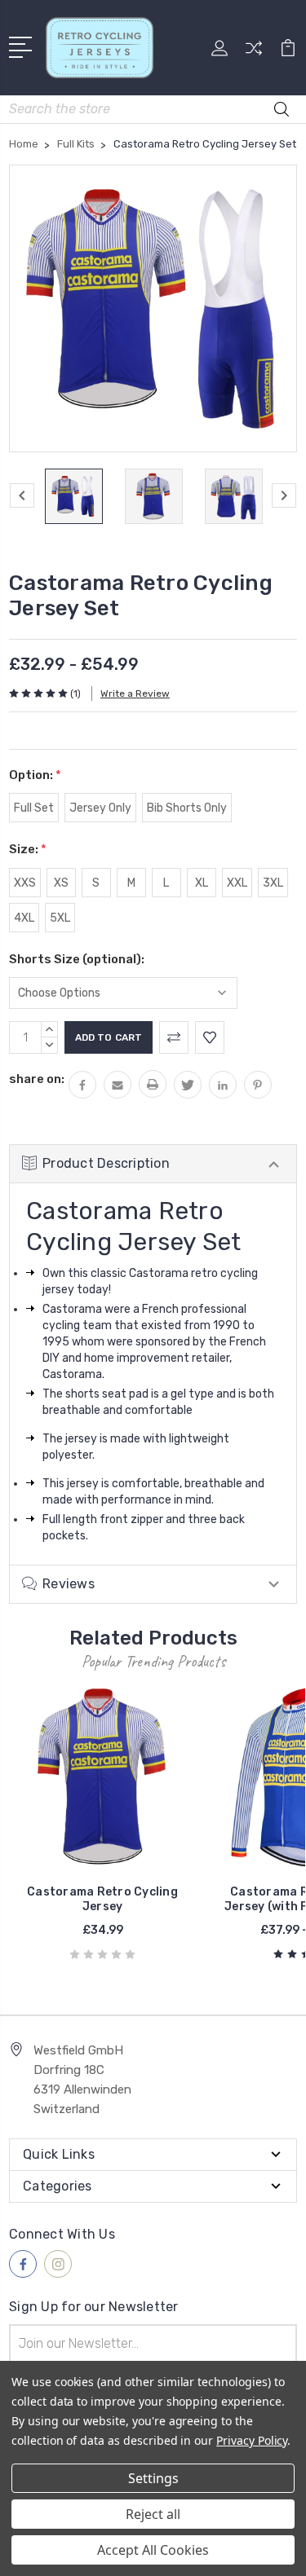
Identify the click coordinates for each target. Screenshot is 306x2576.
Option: (35, 775)
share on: (37, 1079)
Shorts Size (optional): (77, 959)
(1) (75, 694)
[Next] (284, 495)
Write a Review (135, 694)
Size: (28, 849)
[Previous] (22, 495)
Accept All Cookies (153, 2550)
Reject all (153, 2514)
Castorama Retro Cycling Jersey (102, 1899)
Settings (153, 2478)
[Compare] (254, 53)
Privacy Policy (252, 2440)
